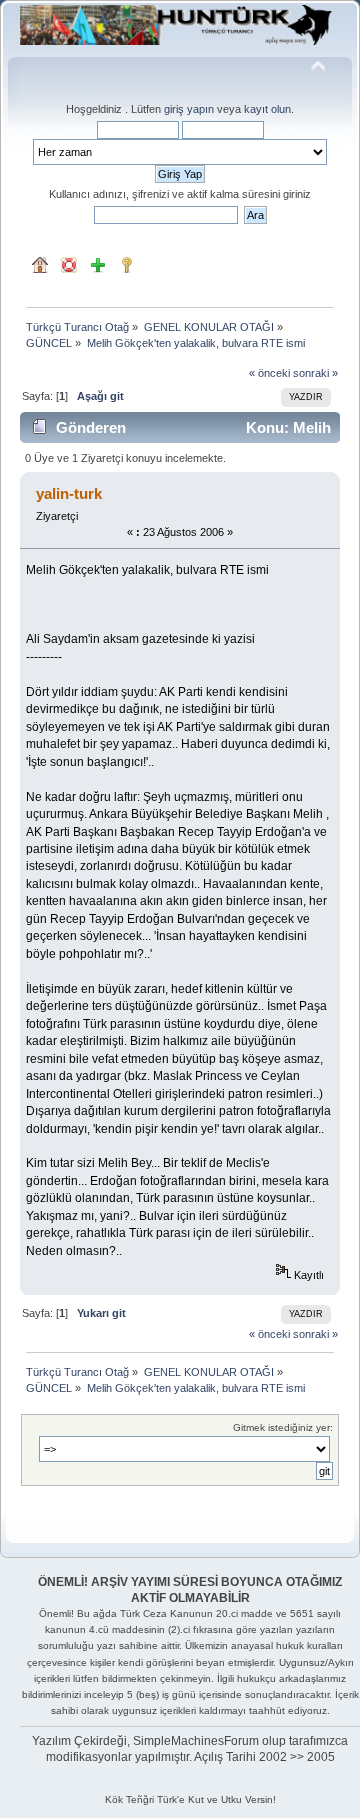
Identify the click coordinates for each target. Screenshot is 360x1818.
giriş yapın (189, 109)
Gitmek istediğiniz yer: (283, 1427)
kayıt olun (267, 109)
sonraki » (315, 373)
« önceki (269, 373)
